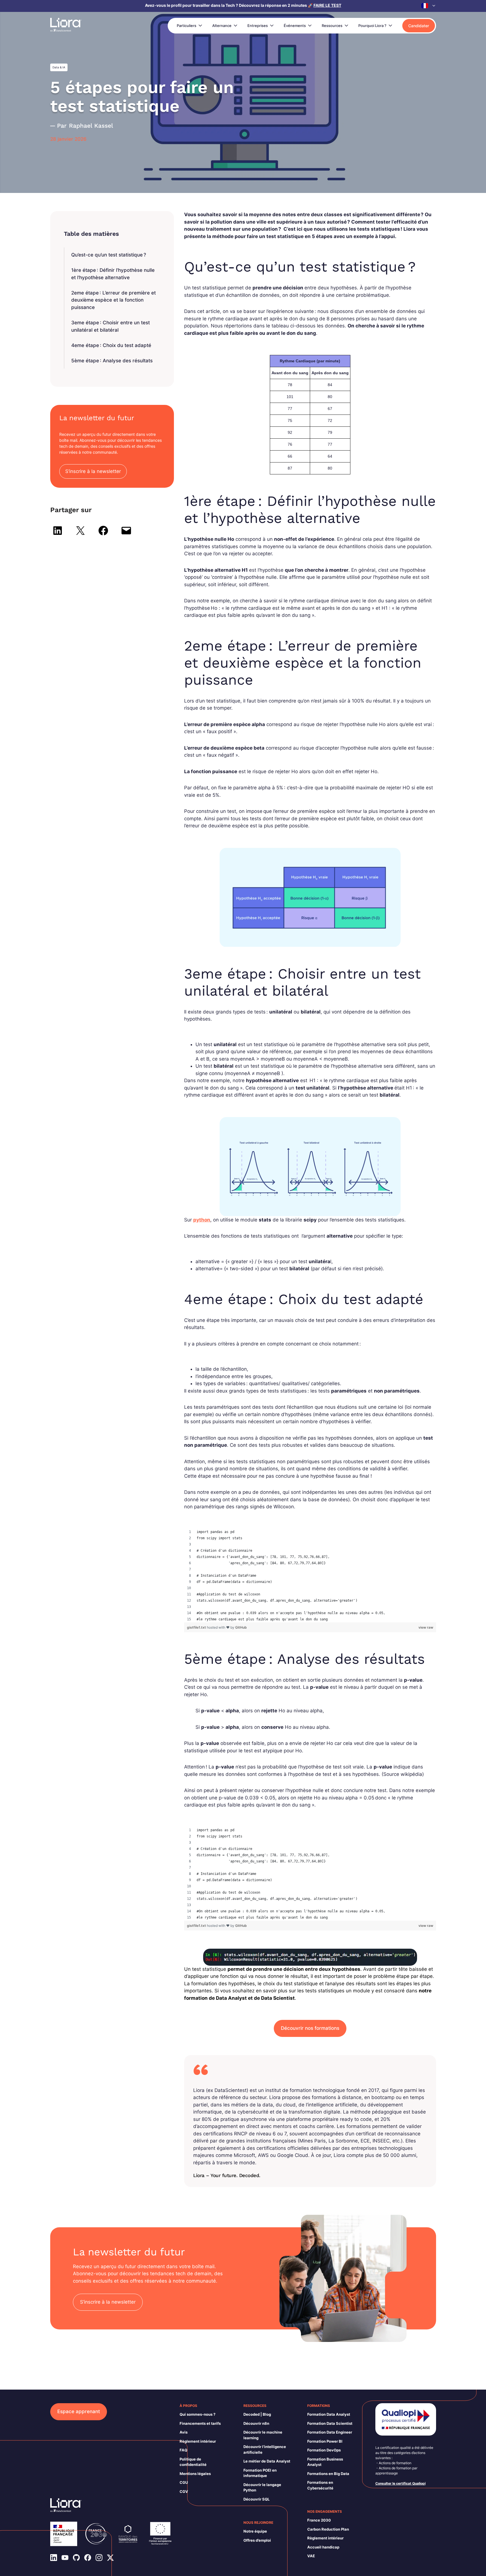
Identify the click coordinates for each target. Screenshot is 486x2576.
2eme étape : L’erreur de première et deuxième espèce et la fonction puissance (113, 300)
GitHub (241, 1627)
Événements (295, 26)
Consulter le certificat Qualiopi (400, 2483)
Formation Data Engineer (330, 2432)
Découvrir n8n (256, 2423)
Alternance (222, 26)
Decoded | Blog (257, 2414)
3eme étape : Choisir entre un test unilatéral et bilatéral (111, 326)
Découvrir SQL (256, 2499)
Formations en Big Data (328, 2474)
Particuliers (187, 26)
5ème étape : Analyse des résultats (112, 361)
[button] (429, 6)
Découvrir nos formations (310, 2028)
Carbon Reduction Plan (328, 2529)
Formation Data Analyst (329, 2414)
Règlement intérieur (198, 2441)
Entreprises (258, 26)
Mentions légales (195, 2474)
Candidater (419, 26)
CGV (184, 2491)
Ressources (332, 26)
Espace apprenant (79, 2411)
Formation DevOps (324, 2450)
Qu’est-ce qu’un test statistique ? (109, 255)
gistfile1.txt (197, 1627)
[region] (310, 1576)
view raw (426, 1627)
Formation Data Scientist (330, 2423)
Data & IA (59, 67)
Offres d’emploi (257, 2540)
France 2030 (319, 2520)
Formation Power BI (325, 2441)
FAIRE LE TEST (327, 5)
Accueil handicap (323, 2547)
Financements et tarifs (200, 2423)
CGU (184, 2482)
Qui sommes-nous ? (197, 2414)
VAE (311, 2556)
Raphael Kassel (91, 126)
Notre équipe (255, 2531)
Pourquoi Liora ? (372, 26)
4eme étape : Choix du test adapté (111, 345)
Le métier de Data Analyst (267, 2461)
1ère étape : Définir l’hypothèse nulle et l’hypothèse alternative (113, 274)
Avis (184, 2432)
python (202, 1220)
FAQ (183, 2450)
